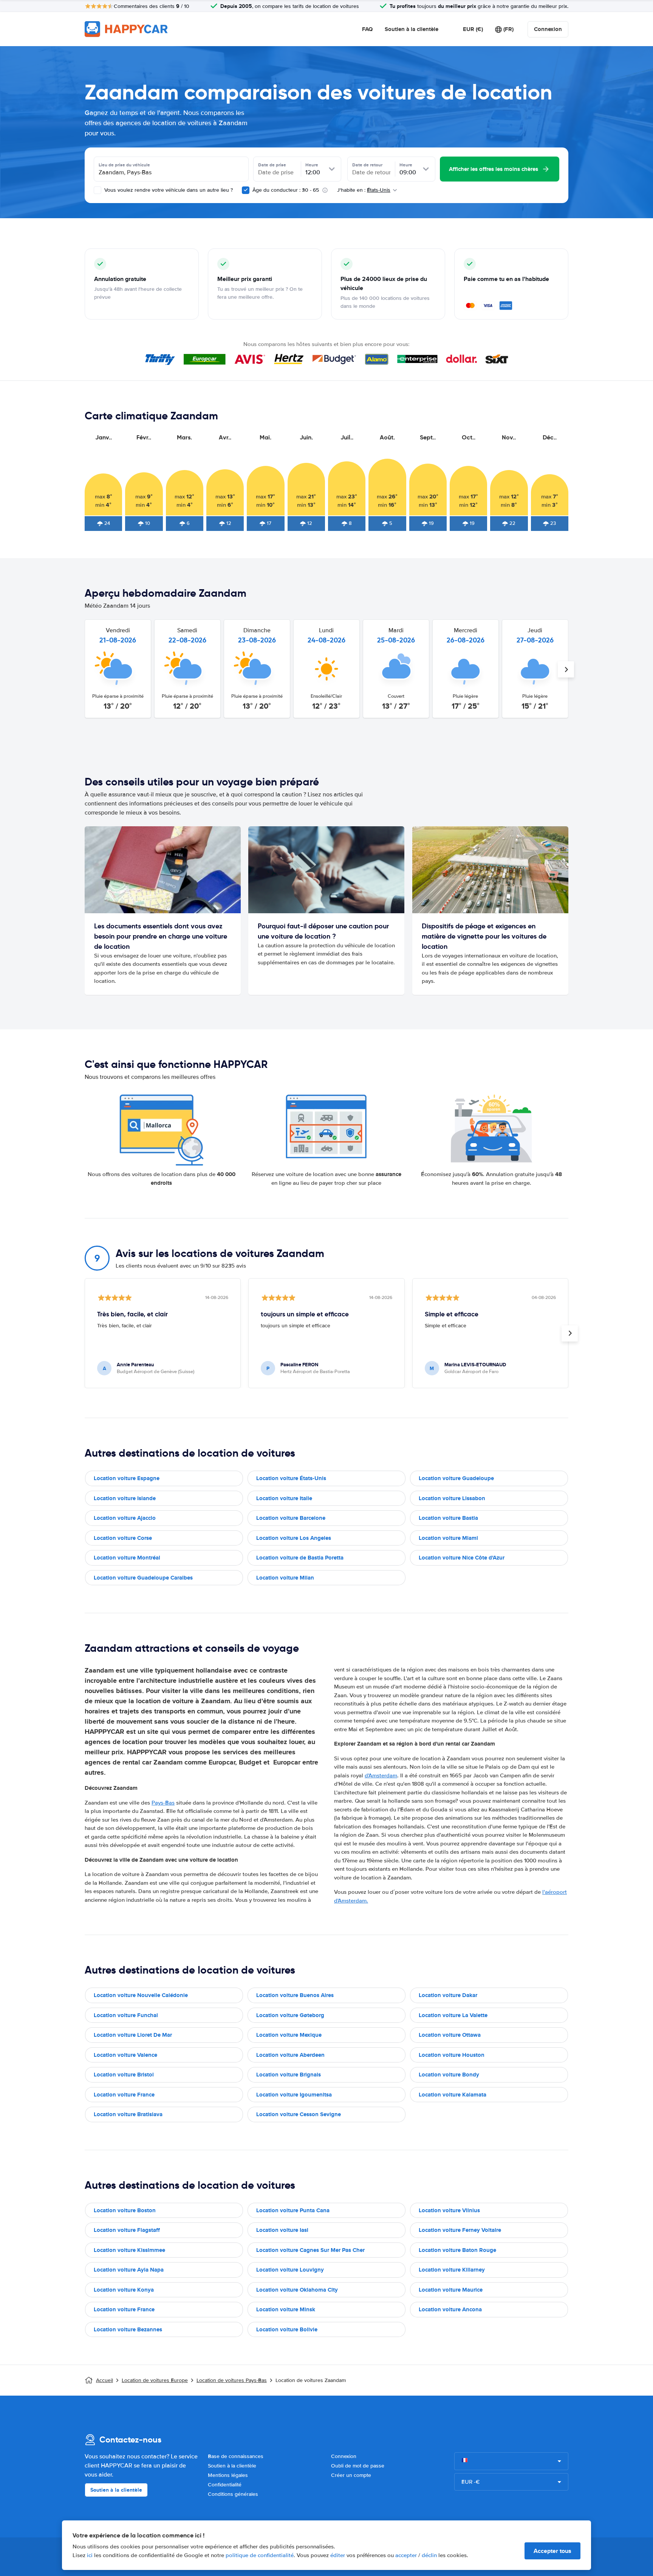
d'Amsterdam (381, 1775)
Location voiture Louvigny (290, 2270)
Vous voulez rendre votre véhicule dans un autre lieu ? (168, 190)
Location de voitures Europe (155, 2380)
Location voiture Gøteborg (290, 2015)
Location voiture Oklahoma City (297, 2290)
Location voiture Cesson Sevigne (299, 2114)
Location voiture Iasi (282, 2230)
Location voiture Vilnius (449, 2210)
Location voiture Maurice (451, 2290)
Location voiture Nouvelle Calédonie (141, 1995)
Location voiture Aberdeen (290, 2055)
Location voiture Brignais (289, 2075)
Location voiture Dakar (448, 1995)
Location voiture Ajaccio (125, 1518)
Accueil (104, 2380)
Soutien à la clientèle (412, 29)
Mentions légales (228, 2475)
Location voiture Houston (452, 2055)
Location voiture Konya (124, 2290)
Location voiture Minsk (286, 2309)
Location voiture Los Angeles (294, 1538)
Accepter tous (552, 2551)
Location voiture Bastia (448, 1518)
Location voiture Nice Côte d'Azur (462, 1558)
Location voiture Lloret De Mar (133, 2035)
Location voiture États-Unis (291, 1478)
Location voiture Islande (125, 1498)
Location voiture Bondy (449, 2075)
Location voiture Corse (123, 1538)
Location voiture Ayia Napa (129, 2270)
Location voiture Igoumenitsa (294, 2095)
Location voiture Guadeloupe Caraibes (143, 1578)
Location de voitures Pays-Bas (232, 2380)
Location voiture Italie (284, 1498)
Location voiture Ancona (450, 2309)
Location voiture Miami (448, 1538)
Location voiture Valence (125, 2055)
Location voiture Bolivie (287, 2329)
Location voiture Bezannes (128, 2329)
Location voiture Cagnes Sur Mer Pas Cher (310, 2250)
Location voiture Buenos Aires (295, 1995)
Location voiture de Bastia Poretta (300, 1558)
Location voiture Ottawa (450, 2035)
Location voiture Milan (285, 1578)
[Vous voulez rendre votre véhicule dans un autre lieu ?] (97, 190)
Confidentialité (225, 2485)
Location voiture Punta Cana (293, 2210)
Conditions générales (233, 2494)
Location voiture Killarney (452, 2270)
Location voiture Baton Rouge (457, 2250)
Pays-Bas (163, 1803)
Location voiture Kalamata (453, 2095)
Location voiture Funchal (126, 2015)
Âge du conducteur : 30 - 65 (286, 190)
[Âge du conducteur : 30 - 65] (246, 190)
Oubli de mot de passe (358, 2466)
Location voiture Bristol (124, 2075)
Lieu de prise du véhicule (124, 165)
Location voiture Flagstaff (127, 2230)
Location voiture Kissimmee (129, 2250)
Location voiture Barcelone (291, 1518)
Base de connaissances (236, 2456)
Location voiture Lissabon (452, 1498)
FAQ (367, 29)
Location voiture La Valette (453, 2015)
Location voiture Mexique (289, 2035)
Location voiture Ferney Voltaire (460, 2230)
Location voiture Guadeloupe (456, 1478)
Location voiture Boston (125, 2210)
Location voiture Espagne (127, 1478)
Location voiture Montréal (127, 1558)
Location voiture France (124, 2095)
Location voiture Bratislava (128, 2114)
